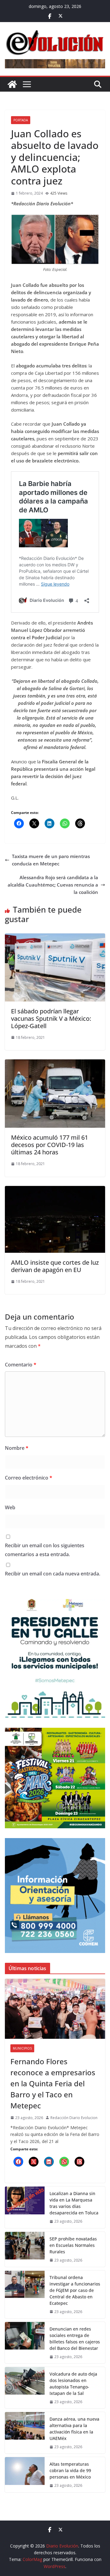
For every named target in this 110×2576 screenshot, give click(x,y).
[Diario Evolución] (12, 84)
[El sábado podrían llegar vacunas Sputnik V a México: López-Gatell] (55, 937)
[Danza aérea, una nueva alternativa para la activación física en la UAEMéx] (25, 2433)
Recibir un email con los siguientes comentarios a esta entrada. (45, 1550)
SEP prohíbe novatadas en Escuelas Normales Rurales (73, 2245)
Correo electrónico (29, 1478)
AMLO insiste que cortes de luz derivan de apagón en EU (55, 1266)
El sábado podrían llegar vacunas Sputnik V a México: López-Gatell (51, 1018)
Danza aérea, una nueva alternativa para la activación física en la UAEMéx (74, 2429)
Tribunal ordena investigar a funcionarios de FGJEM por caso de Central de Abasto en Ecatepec (75, 2290)
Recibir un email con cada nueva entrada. (53, 1574)
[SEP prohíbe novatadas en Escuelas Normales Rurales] (25, 2249)
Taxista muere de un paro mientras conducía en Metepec (51, 860)
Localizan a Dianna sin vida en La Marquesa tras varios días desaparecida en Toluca (74, 2203)
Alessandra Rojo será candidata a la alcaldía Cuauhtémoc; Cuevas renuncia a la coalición (53, 885)
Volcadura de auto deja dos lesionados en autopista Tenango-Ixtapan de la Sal (73, 2384)
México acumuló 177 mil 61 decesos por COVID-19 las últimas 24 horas (50, 1145)
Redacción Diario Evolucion (74, 2118)
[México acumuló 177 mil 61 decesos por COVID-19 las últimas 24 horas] (55, 1063)
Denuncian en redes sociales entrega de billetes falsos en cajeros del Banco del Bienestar (75, 2339)
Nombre (17, 1448)
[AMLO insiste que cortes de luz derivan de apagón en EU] (55, 1190)
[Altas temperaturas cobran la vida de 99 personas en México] (25, 2475)
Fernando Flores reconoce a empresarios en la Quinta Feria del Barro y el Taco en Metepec (53, 2083)
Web (10, 1507)
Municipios (22, 2048)
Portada (21, 120)
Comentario (21, 1365)
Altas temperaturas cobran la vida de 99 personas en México (70, 2470)
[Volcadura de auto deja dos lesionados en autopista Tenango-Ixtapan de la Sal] (25, 2388)
